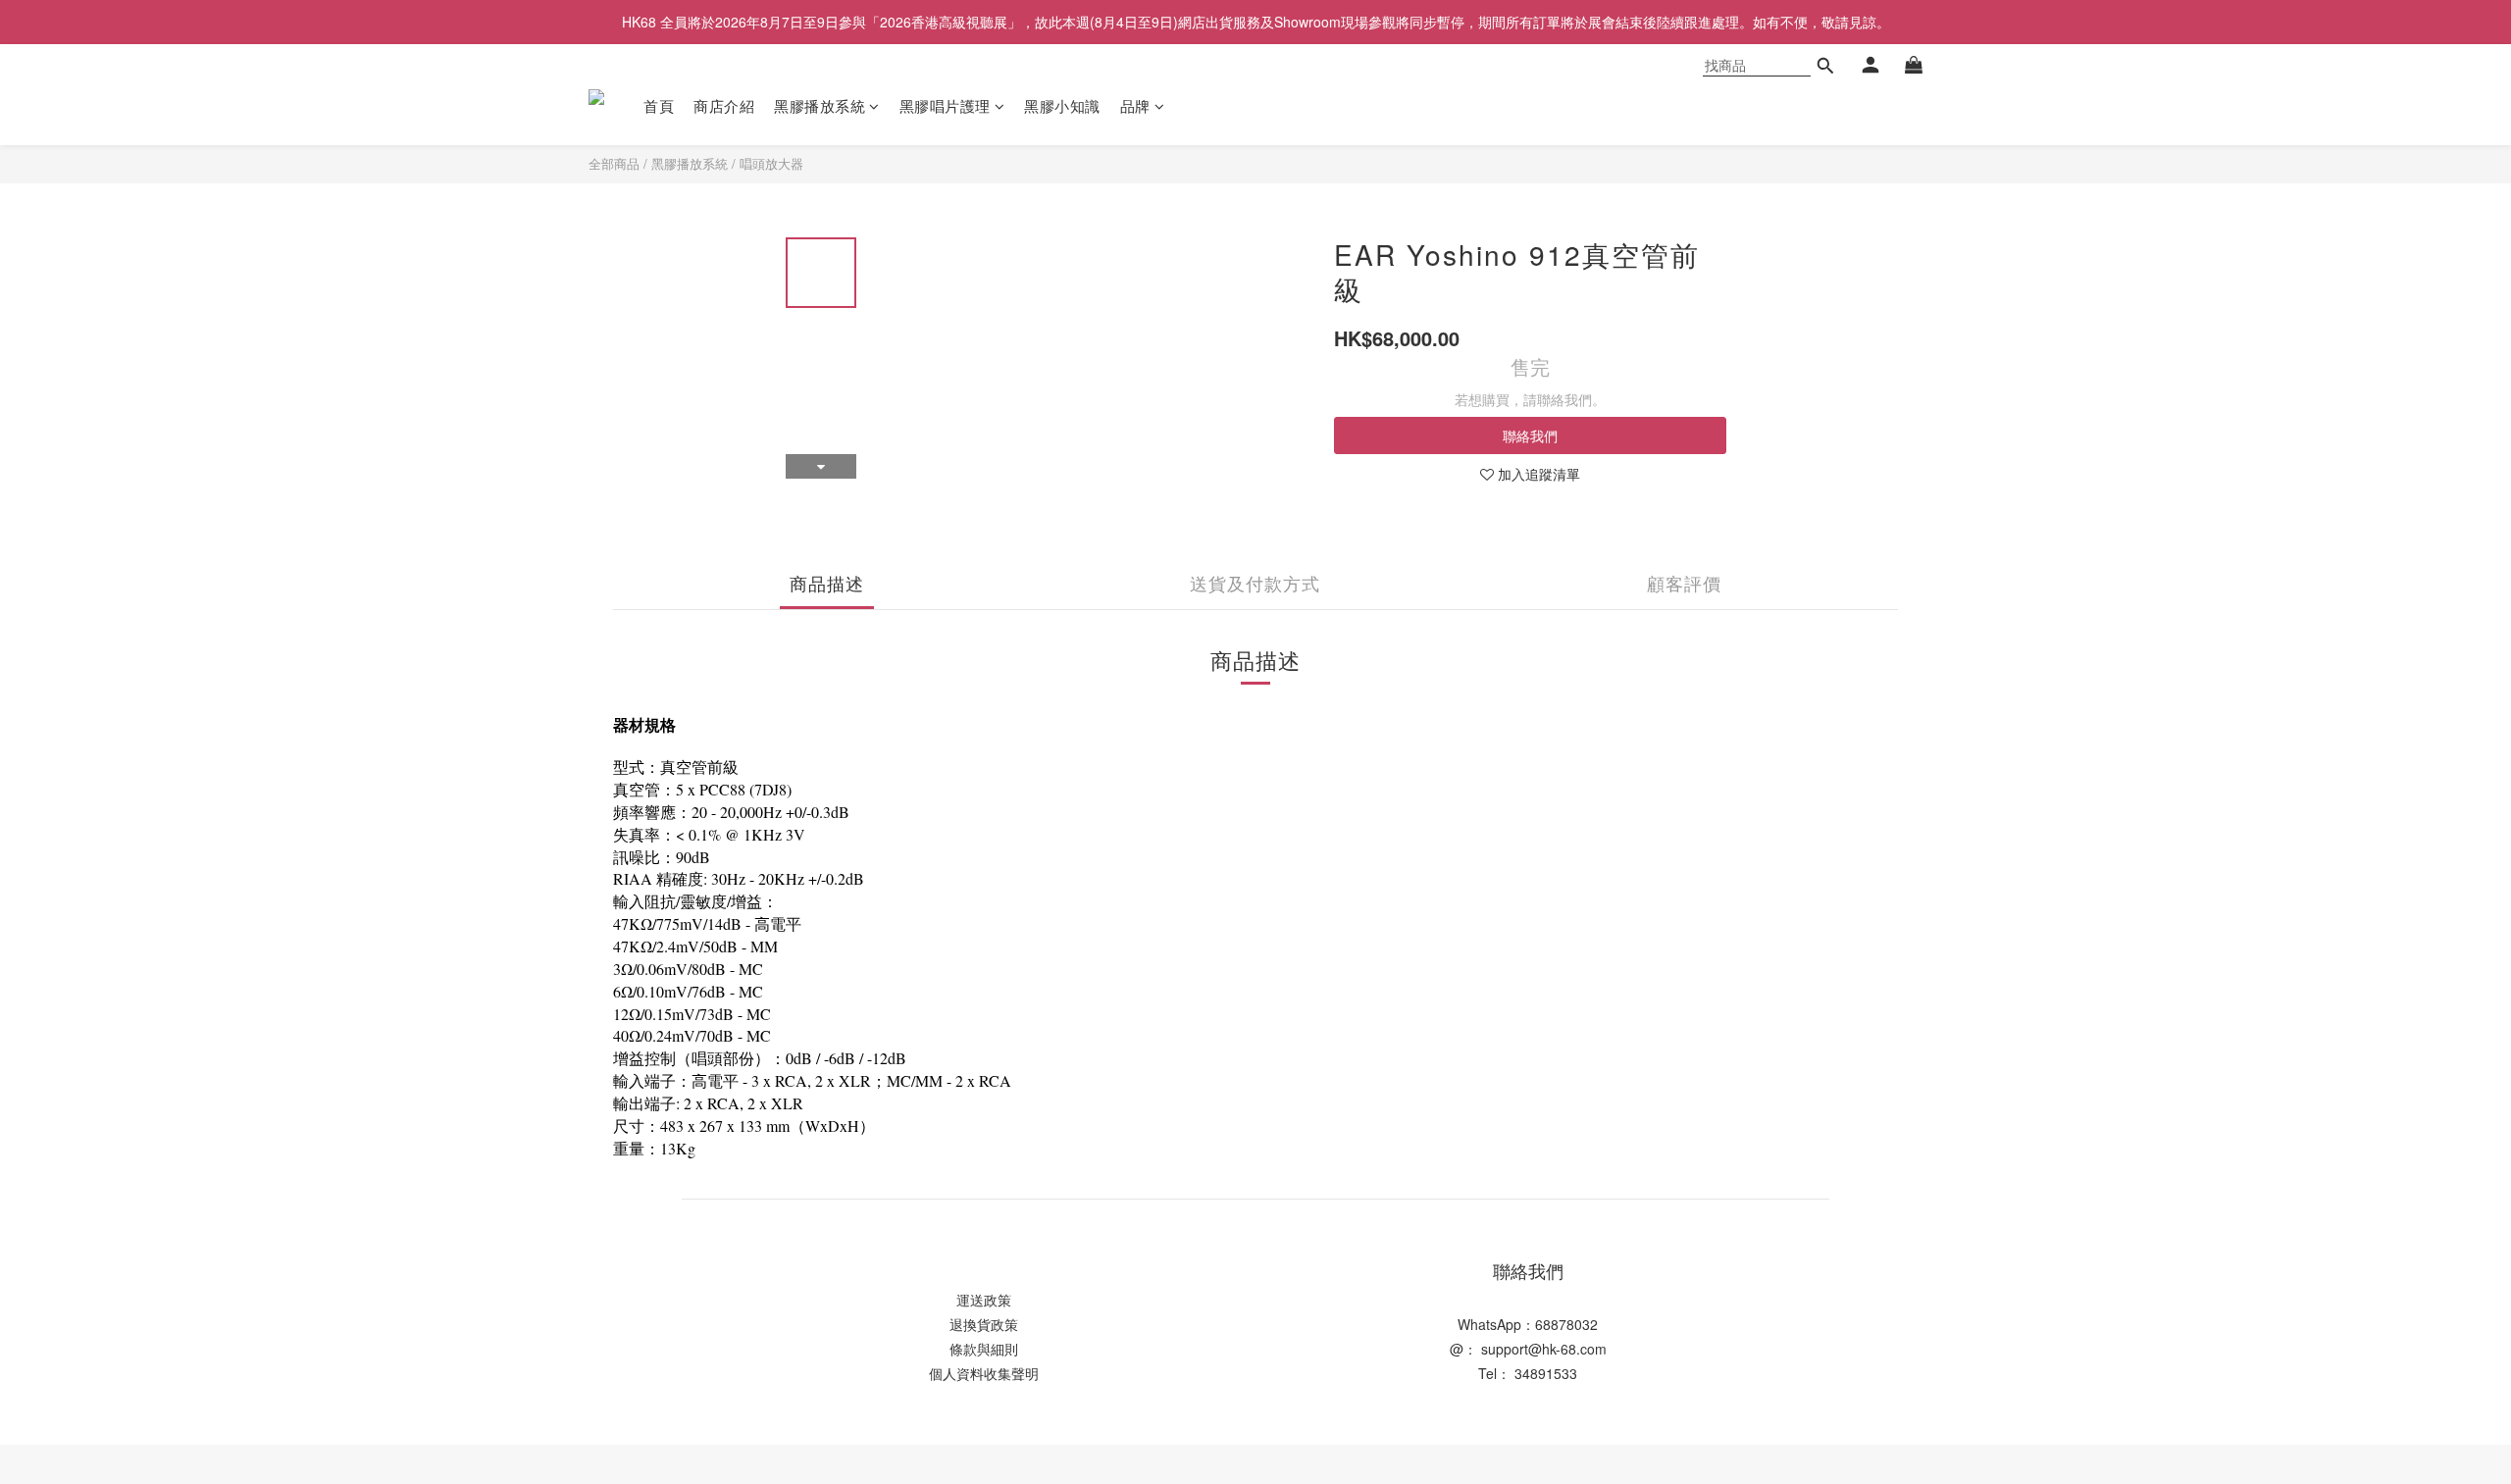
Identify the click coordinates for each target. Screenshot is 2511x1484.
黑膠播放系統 (820, 105)
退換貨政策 (984, 1324)
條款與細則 (984, 1349)
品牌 (1135, 105)
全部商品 (614, 163)
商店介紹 (724, 105)
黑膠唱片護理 (945, 105)
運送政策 (984, 1300)
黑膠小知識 (1062, 105)
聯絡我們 (1530, 435)
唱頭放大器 (771, 163)
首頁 (659, 105)
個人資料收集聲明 (984, 1373)
